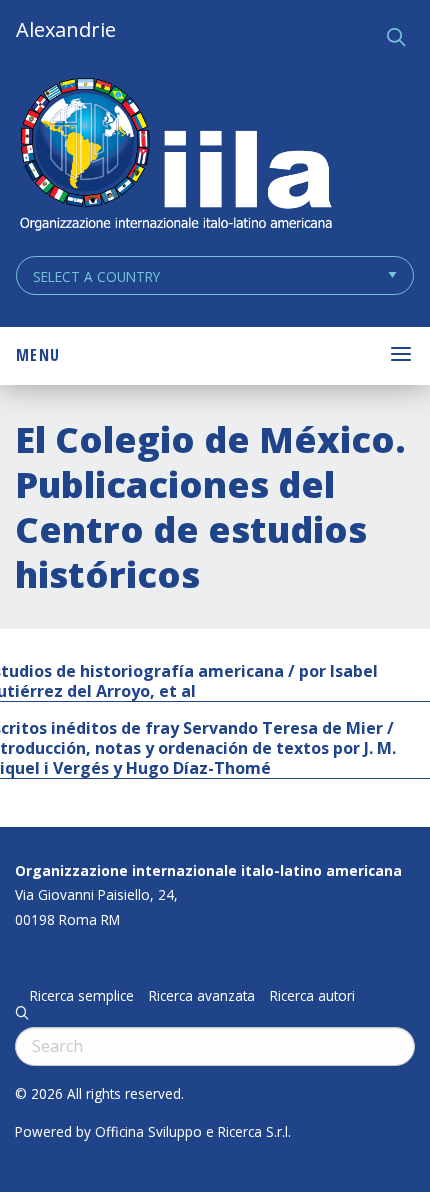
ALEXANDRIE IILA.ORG (175, 156)
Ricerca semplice (82, 996)
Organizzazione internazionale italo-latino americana (208, 870)
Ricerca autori (312, 996)
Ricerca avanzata (202, 996)
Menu (38, 355)
